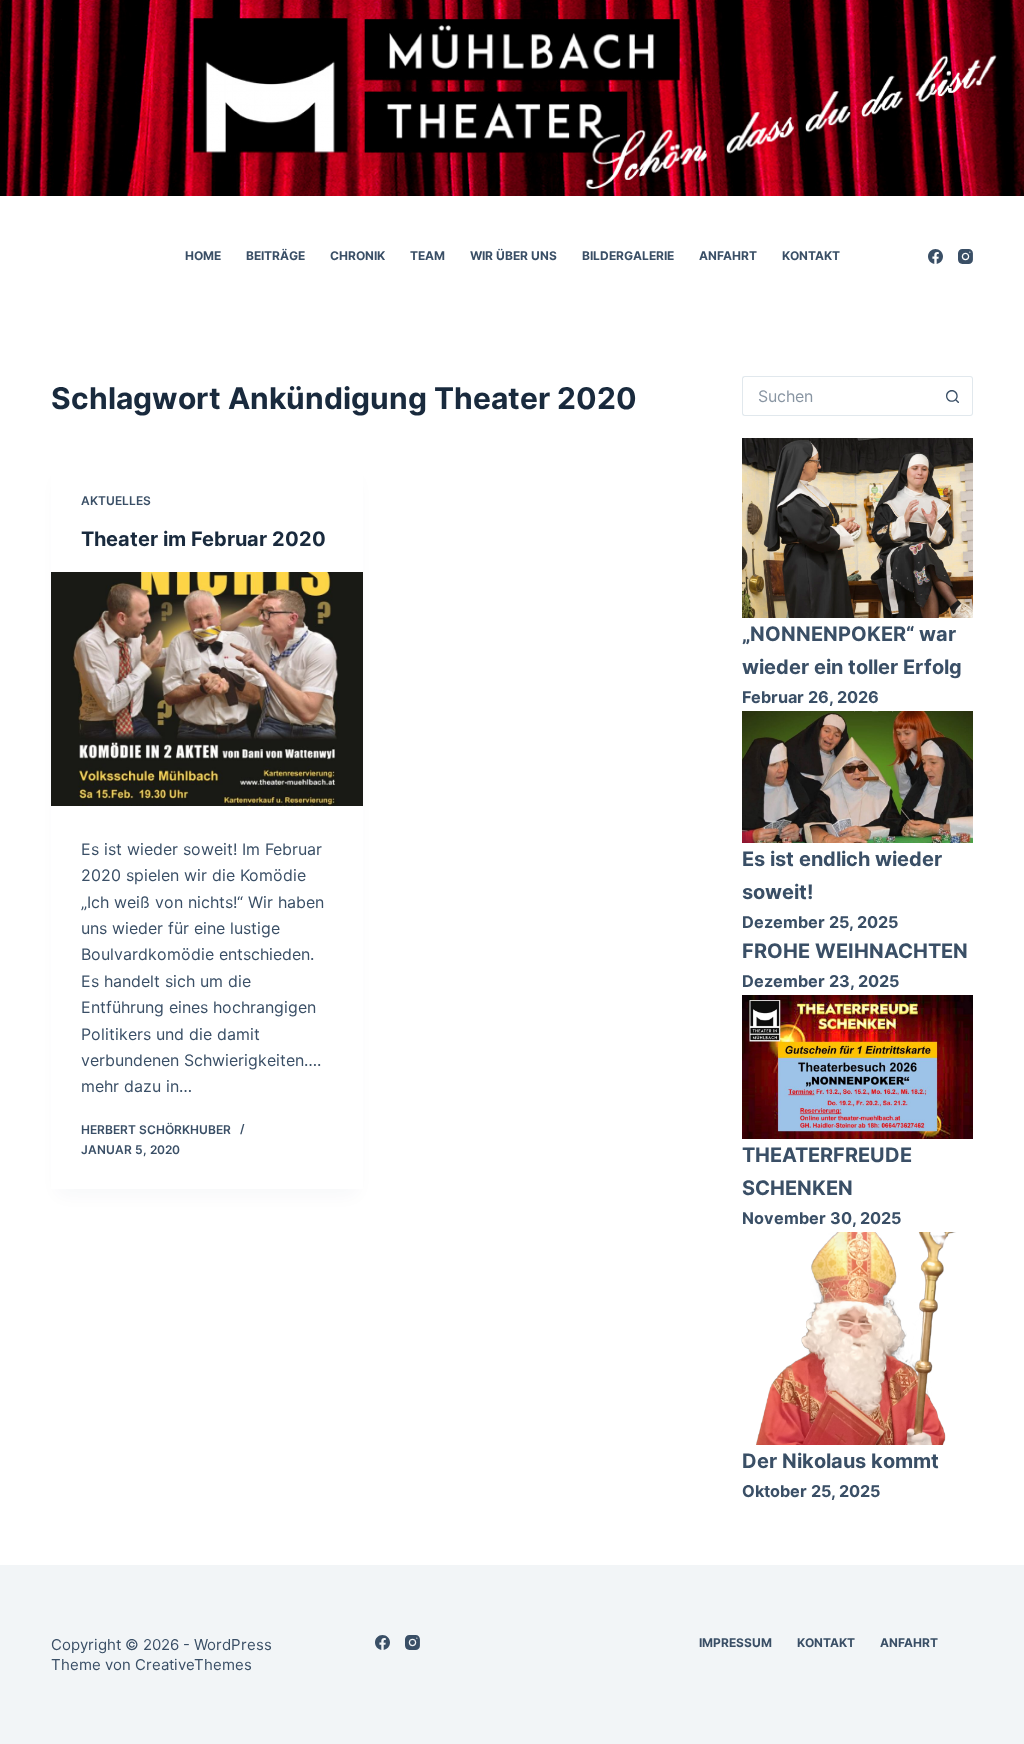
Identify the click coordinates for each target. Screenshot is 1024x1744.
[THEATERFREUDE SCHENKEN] (857, 1067)
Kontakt (811, 255)
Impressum (735, 1642)
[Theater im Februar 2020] (207, 689)
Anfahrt (728, 255)
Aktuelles (116, 500)
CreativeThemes (193, 1664)
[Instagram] (965, 256)
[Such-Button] (953, 396)
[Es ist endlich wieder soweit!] (857, 776)
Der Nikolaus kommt (840, 1461)
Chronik (357, 255)
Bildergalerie (628, 255)
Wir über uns (513, 255)
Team (427, 255)
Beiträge (275, 255)
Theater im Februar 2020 (203, 539)
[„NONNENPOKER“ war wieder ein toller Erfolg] (857, 528)
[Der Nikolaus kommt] (857, 1338)
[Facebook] (935, 256)
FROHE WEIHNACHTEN (855, 951)
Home (203, 255)
